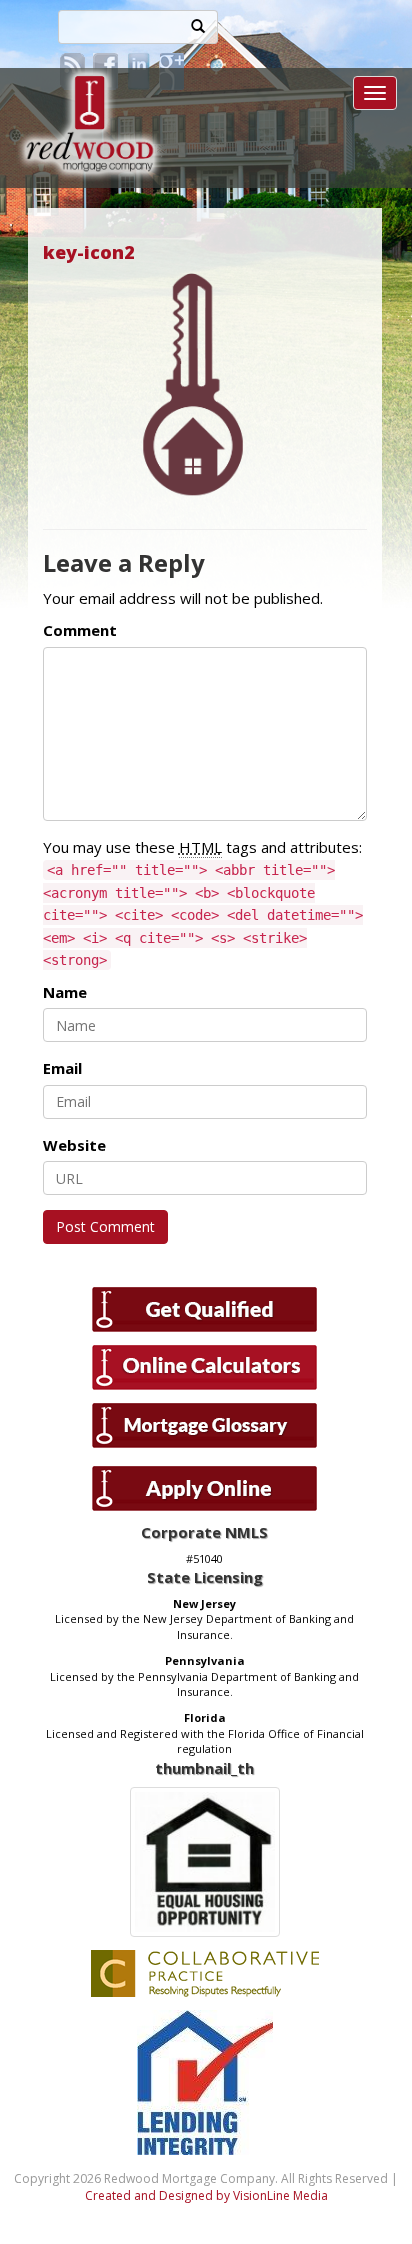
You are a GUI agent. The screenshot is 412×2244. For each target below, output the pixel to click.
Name (65, 992)
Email (62, 1068)
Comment (80, 630)
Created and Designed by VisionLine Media (206, 2195)
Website (74, 1145)
